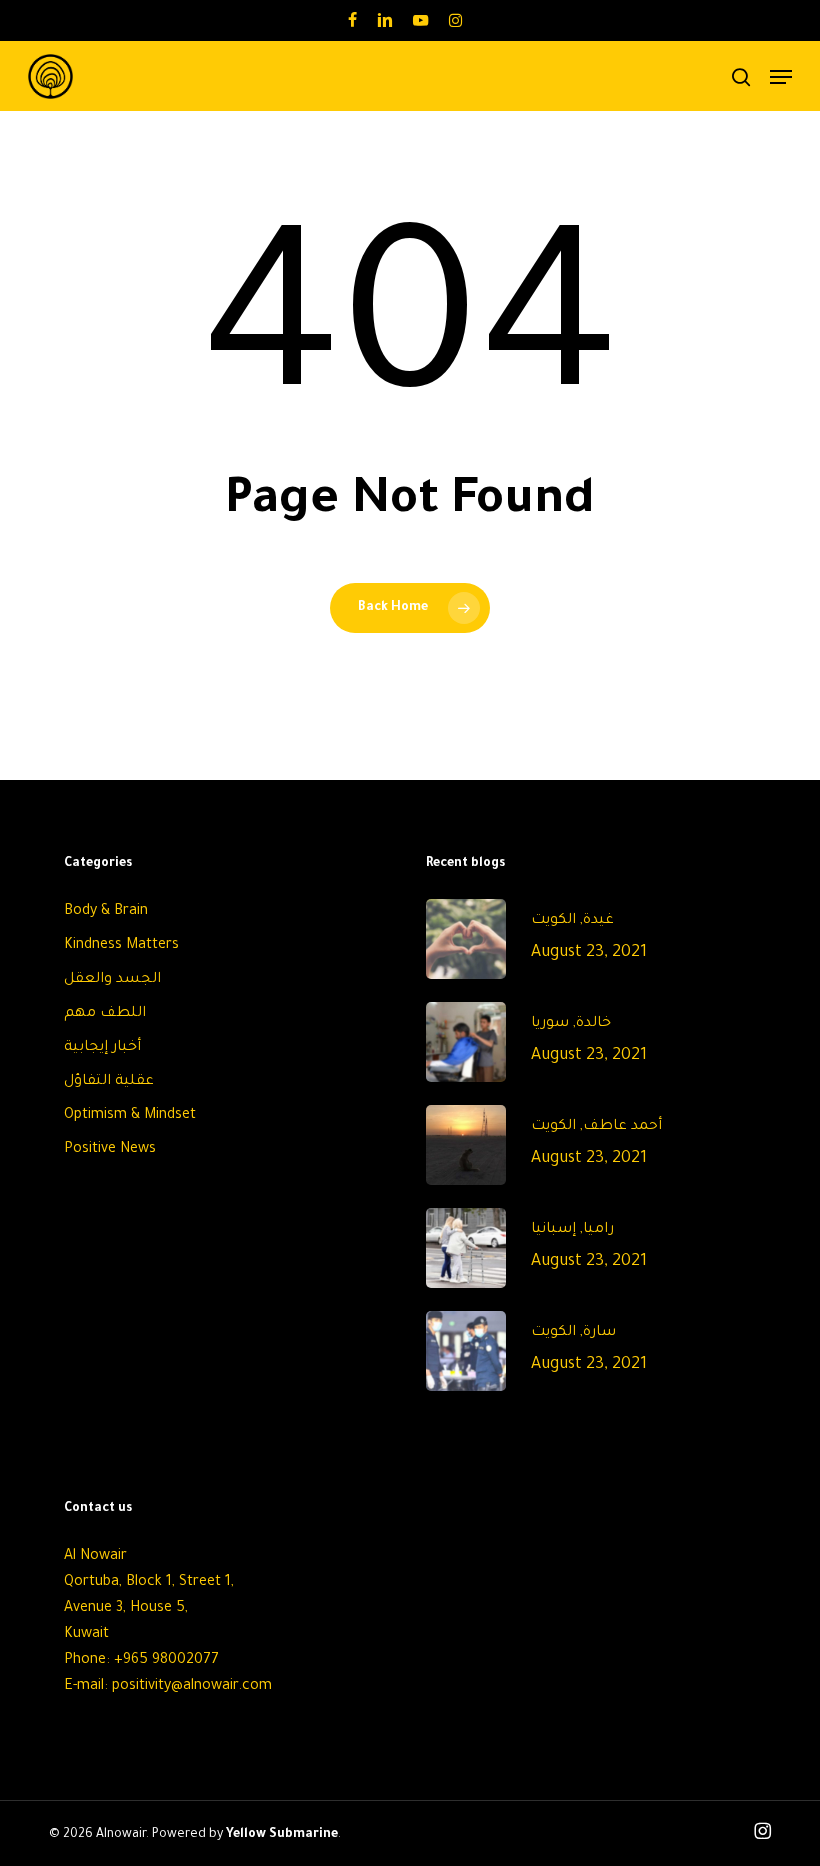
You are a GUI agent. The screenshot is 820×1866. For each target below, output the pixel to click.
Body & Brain (106, 912)
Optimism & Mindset (130, 1116)
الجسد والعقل (112, 980)
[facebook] (352, 20)
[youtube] (421, 20)
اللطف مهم (105, 1014)
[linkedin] (385, 20)
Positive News (110, 1150)
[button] (781, 77)
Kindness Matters (121, 946)
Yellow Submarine (282, 1835)
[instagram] (455, 20)
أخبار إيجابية (102, 1048)
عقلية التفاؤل (109, 1082)
